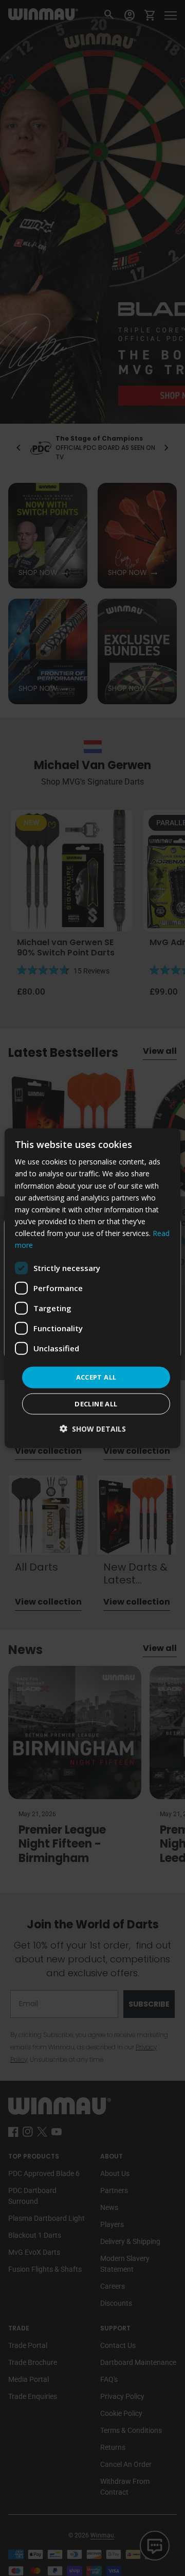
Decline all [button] (96, 1403)
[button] (93, 1428)
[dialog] (92, 1288)
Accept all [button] (96, 1377)
